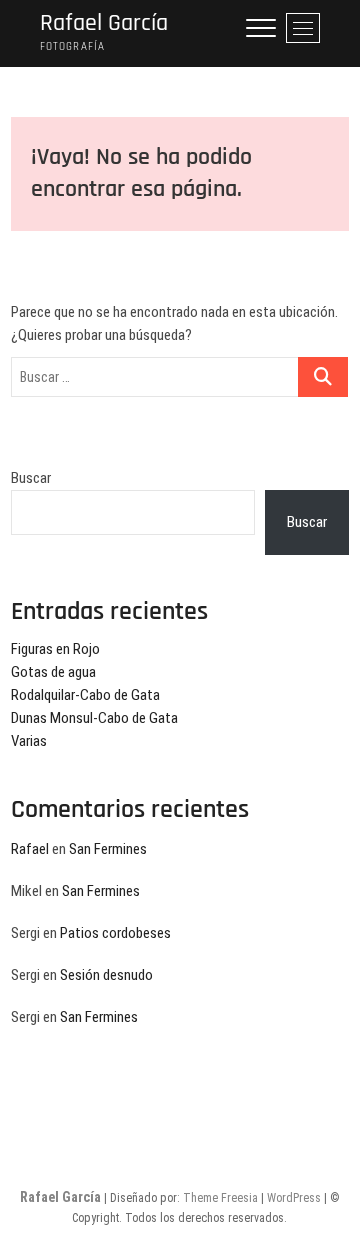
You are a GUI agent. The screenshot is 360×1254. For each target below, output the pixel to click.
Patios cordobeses (115, 933)
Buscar (31, 478)
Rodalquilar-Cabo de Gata (85, 695)
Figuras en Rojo (55, 649)
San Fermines (108, 849)
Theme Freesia (220, 1198)
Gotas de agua (53, 672)
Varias (29, 741)
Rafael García (104, 23)
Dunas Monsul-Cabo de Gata (94, 718)
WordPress (294, 1198)
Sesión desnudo (106, 975)
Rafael (30, 849)
